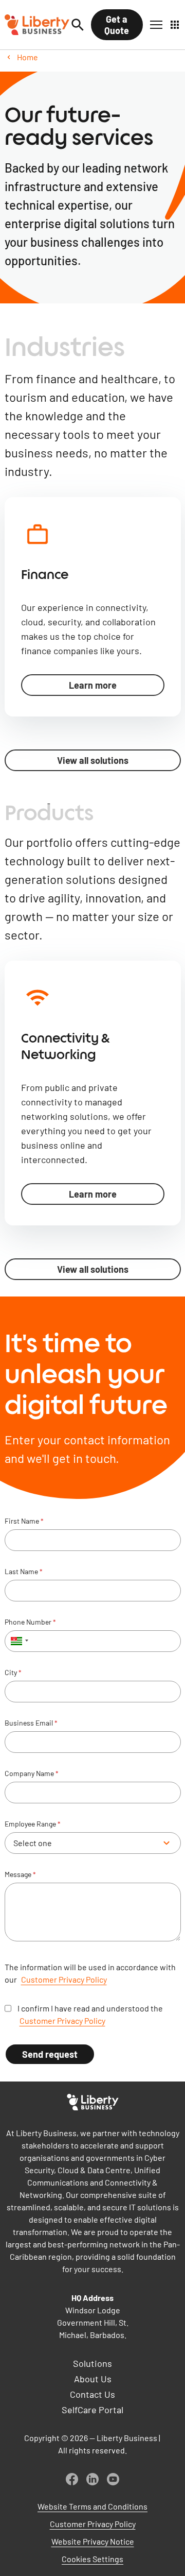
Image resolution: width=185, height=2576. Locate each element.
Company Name (32, 1773)
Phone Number (30, 1622)
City (13, 1673)
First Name (24, 1521)
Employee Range (33, 1824)
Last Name (24, 1572)
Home (27, 57)
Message (20, 1874)
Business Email (31, 1723)
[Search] (78, 25)
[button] (156, 25)
